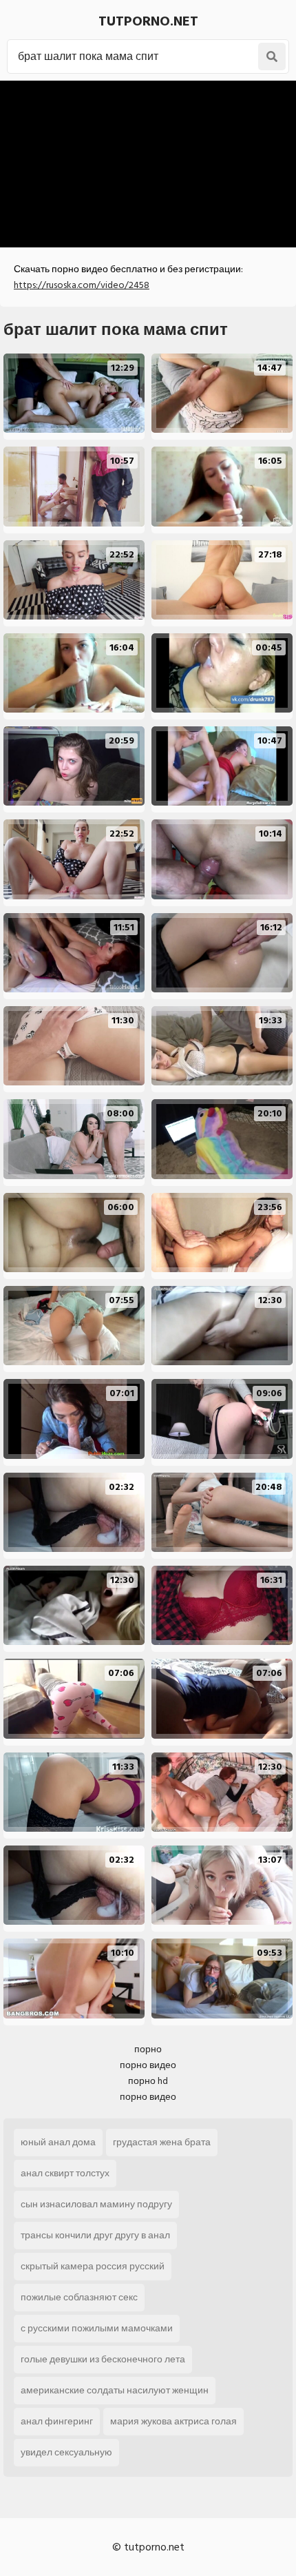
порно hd (148, 2081)
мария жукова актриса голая (173, 2421)
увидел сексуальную (66, 2452)
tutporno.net (148, 21)
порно (148, 2049)
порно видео (148, 2065)
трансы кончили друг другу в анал (95, 2235)
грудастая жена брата (162, 2142)
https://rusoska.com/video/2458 (82, 285)
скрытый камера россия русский (93, 2266)
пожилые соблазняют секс (79, 2297)
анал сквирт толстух (65, 2173)
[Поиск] (272, 57)
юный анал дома (58, 2142)
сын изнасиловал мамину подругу (96, 2204)
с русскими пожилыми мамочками (97, 2328)
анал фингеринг (57, 2421)
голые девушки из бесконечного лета (103, 2359)
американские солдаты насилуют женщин (115, 2390)
